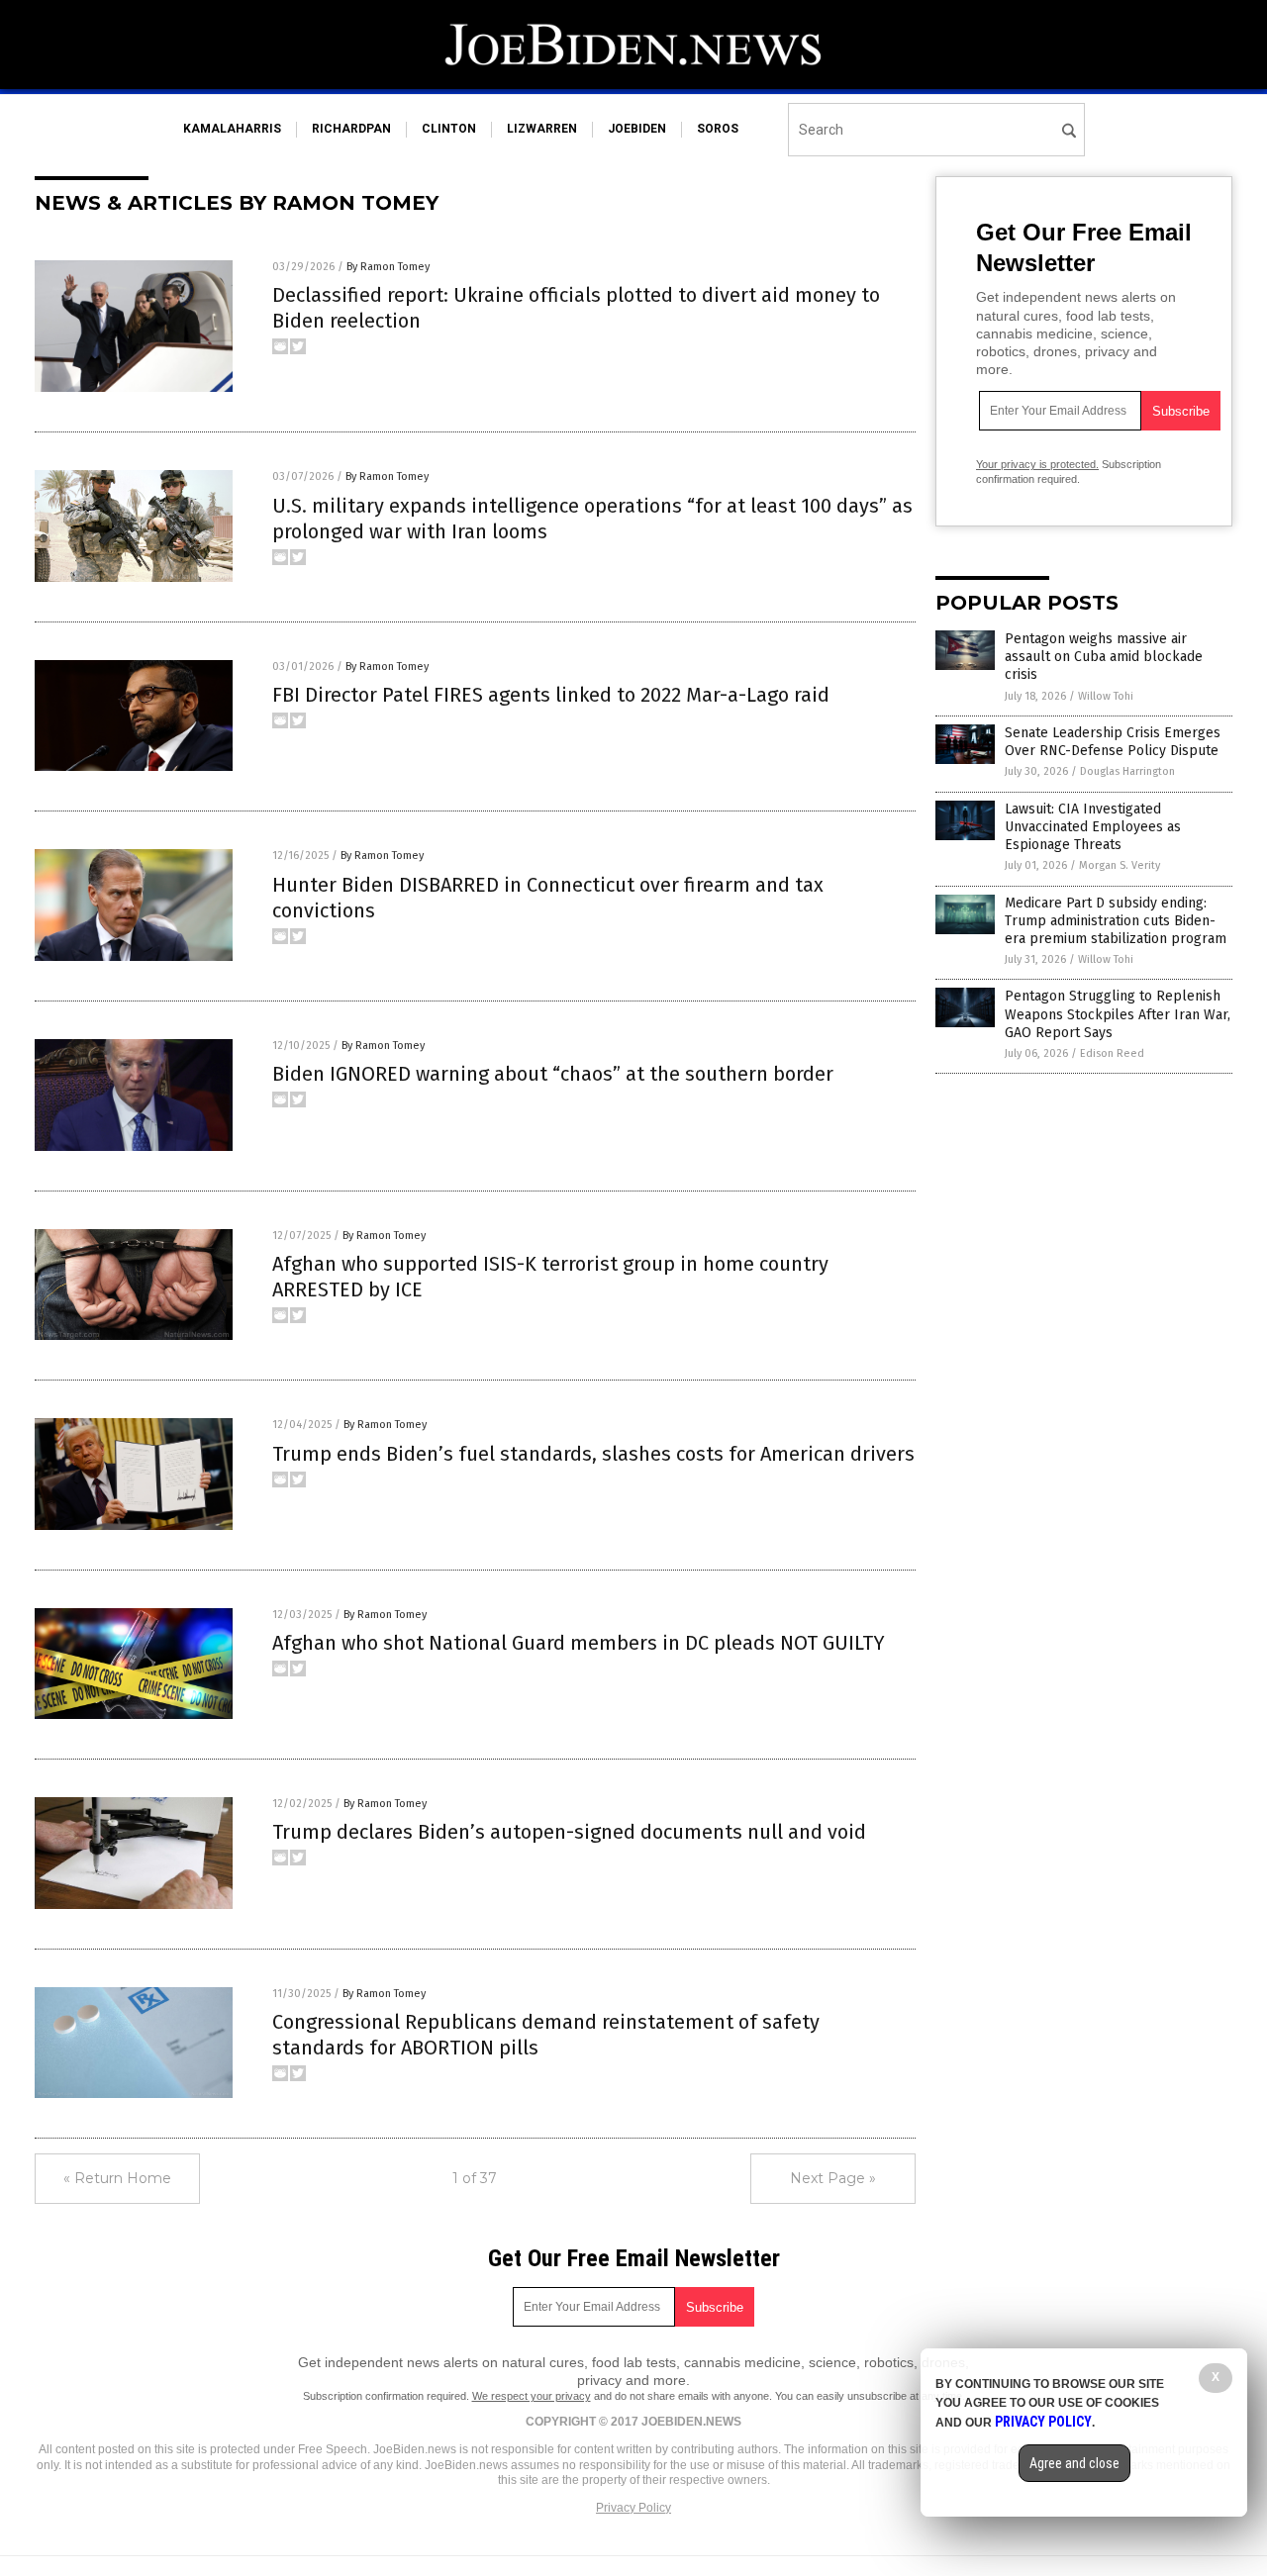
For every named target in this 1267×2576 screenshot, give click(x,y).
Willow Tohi (1106, 696)
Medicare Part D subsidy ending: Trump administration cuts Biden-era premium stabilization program (1116, 921)
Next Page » (833, 2178)
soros (718, 129)
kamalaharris (232, 129)
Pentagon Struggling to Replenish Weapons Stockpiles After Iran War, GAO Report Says (1118, 1014)
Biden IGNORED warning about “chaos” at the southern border (553, 1074)
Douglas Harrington (1127, 771)
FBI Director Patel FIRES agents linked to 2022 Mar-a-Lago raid (551, 695)
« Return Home (117, 2178)
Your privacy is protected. (1037, 464)
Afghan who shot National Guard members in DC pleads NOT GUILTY (579, 1643)
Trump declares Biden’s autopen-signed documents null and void (569, 1832)
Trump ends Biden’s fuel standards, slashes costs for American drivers (593, 1454)
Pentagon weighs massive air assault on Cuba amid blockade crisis (1104, 657)
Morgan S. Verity (1120, 865)
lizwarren (542, 129)
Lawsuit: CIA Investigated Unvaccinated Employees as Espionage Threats (1093, 827)
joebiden (637, 129)
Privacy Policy (633, 2508)
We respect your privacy (532, 2396)
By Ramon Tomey (388, 267)
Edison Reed (1112, 1053)
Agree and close (1074, 2463)
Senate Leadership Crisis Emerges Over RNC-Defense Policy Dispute (1113, 742)
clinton (449, 129)
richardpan (351, 129)
